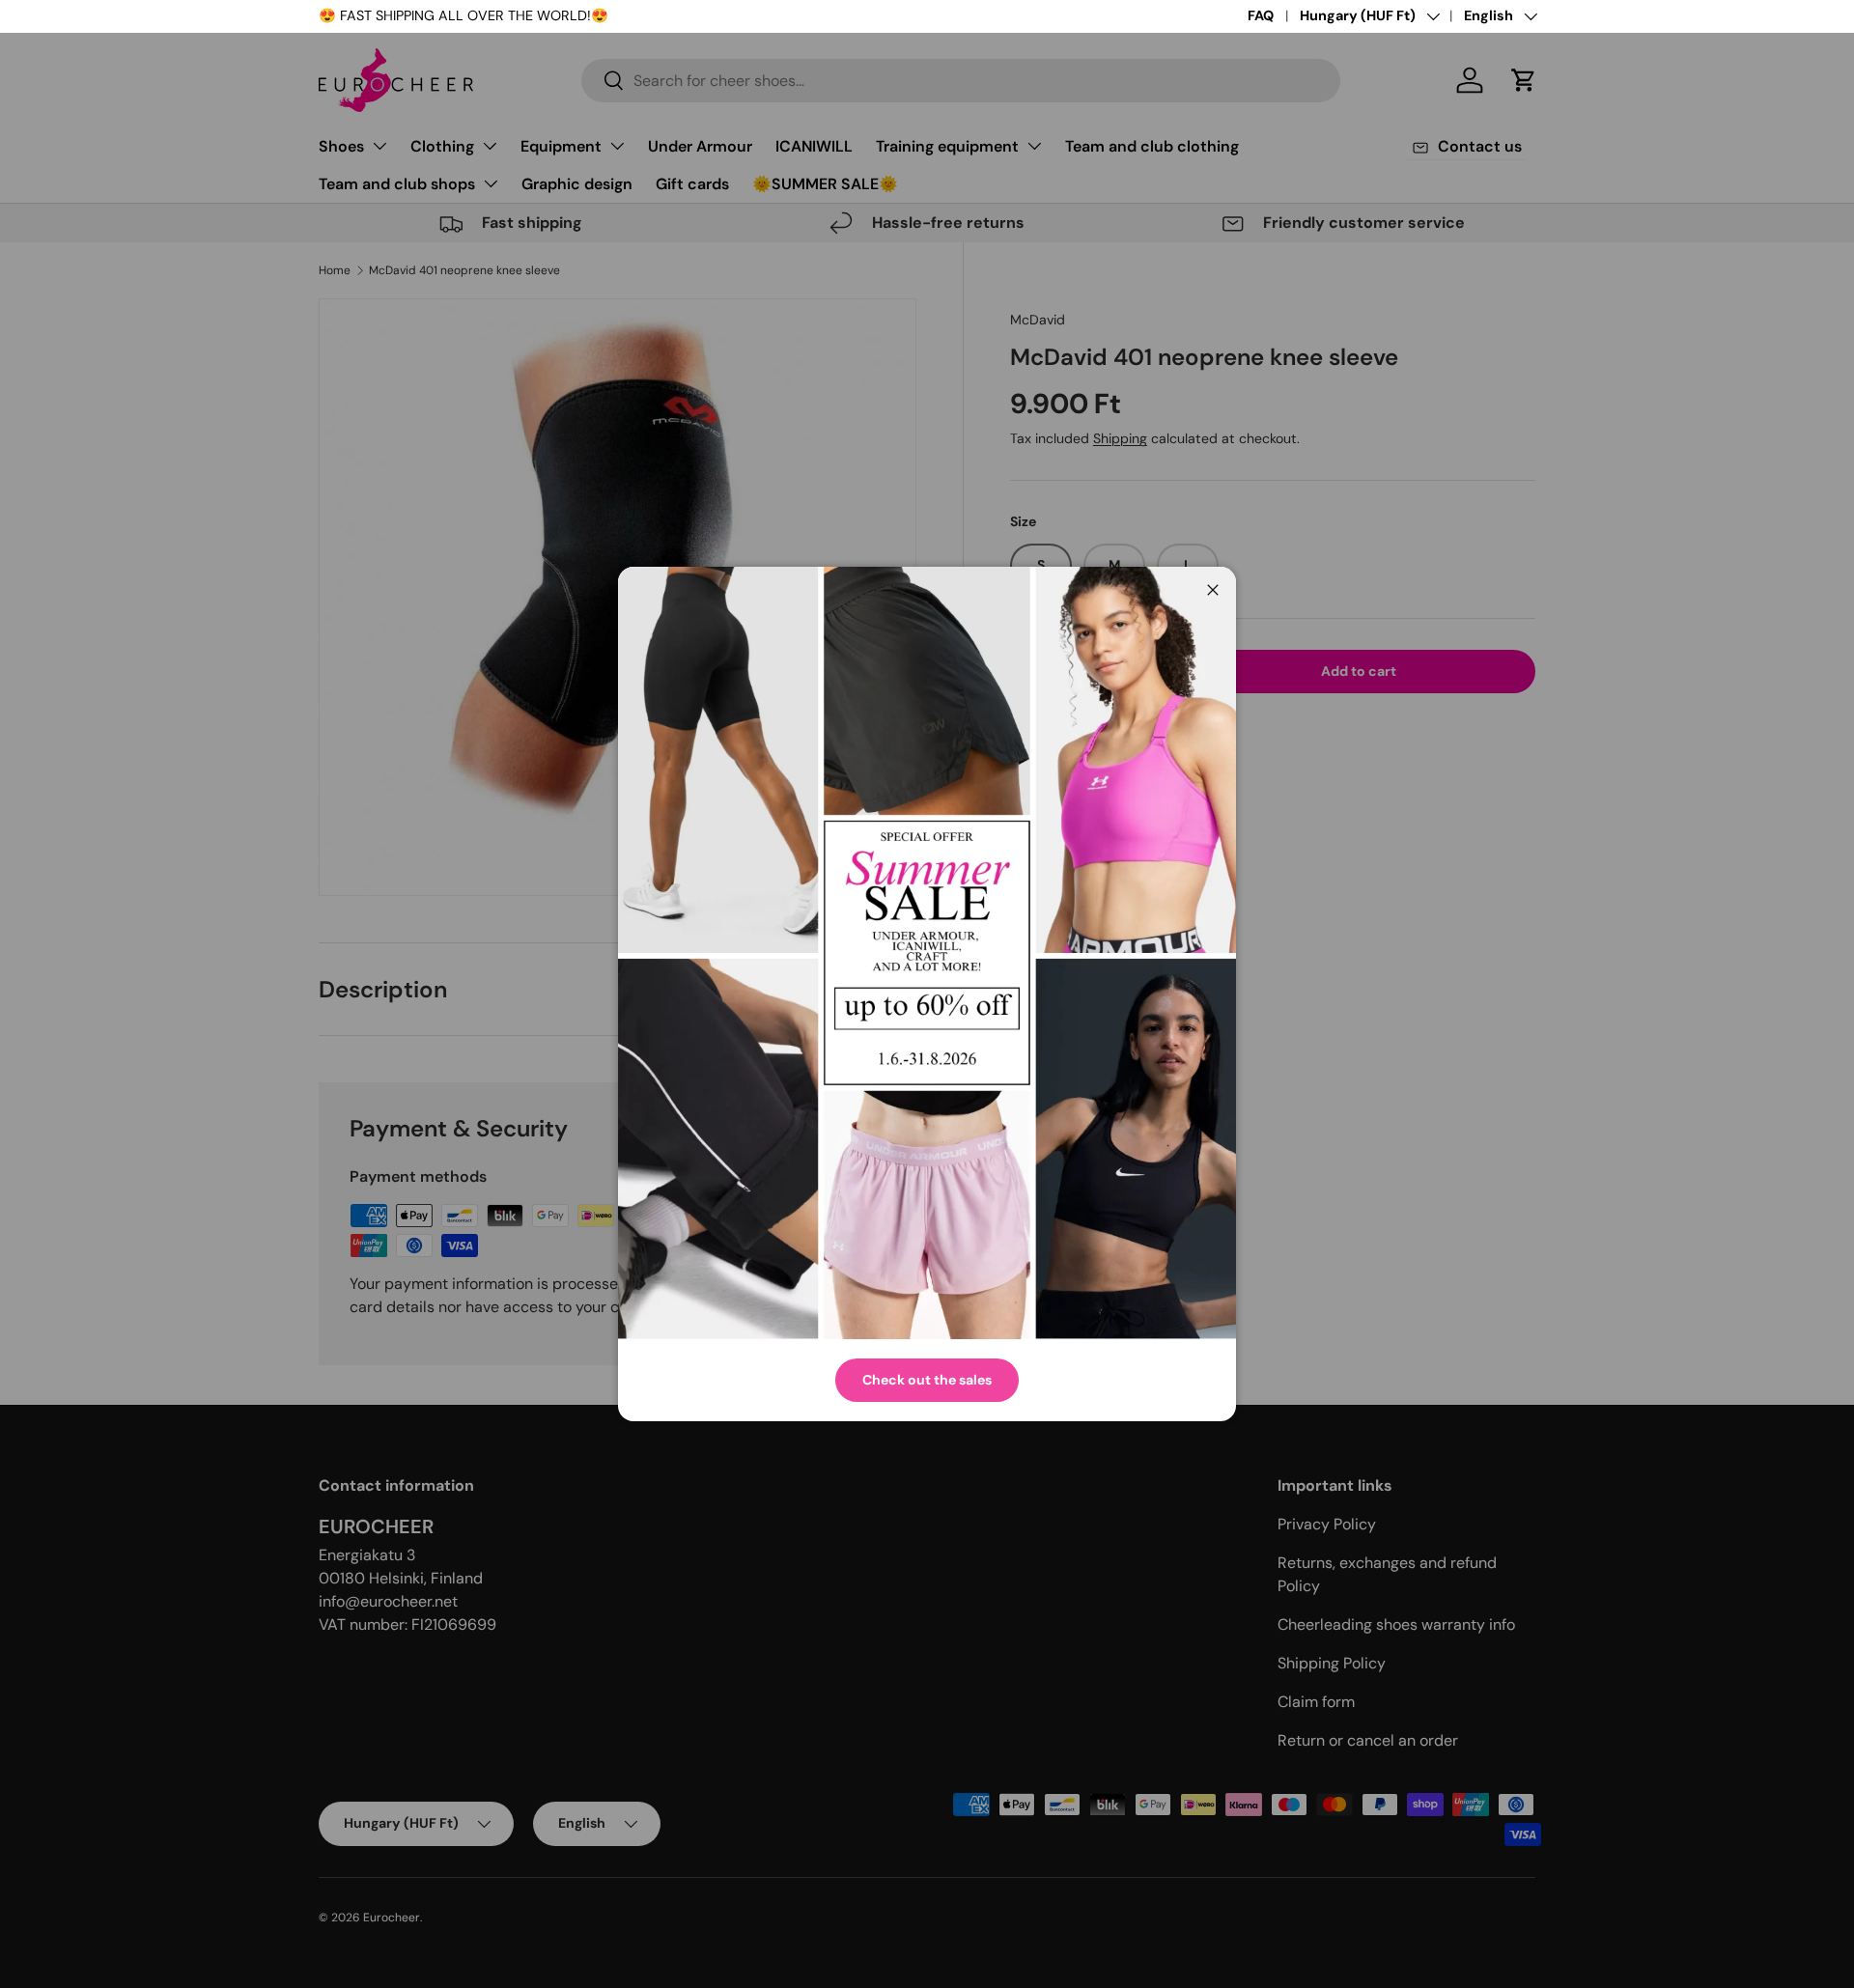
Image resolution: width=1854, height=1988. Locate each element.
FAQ (1261, 15)
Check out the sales (927, 1380)
